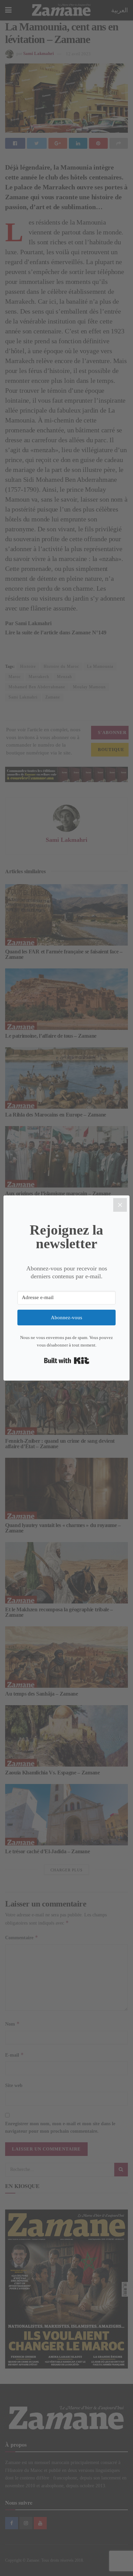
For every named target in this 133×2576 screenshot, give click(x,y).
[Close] (120, 1205)
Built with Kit (67, 1361)
